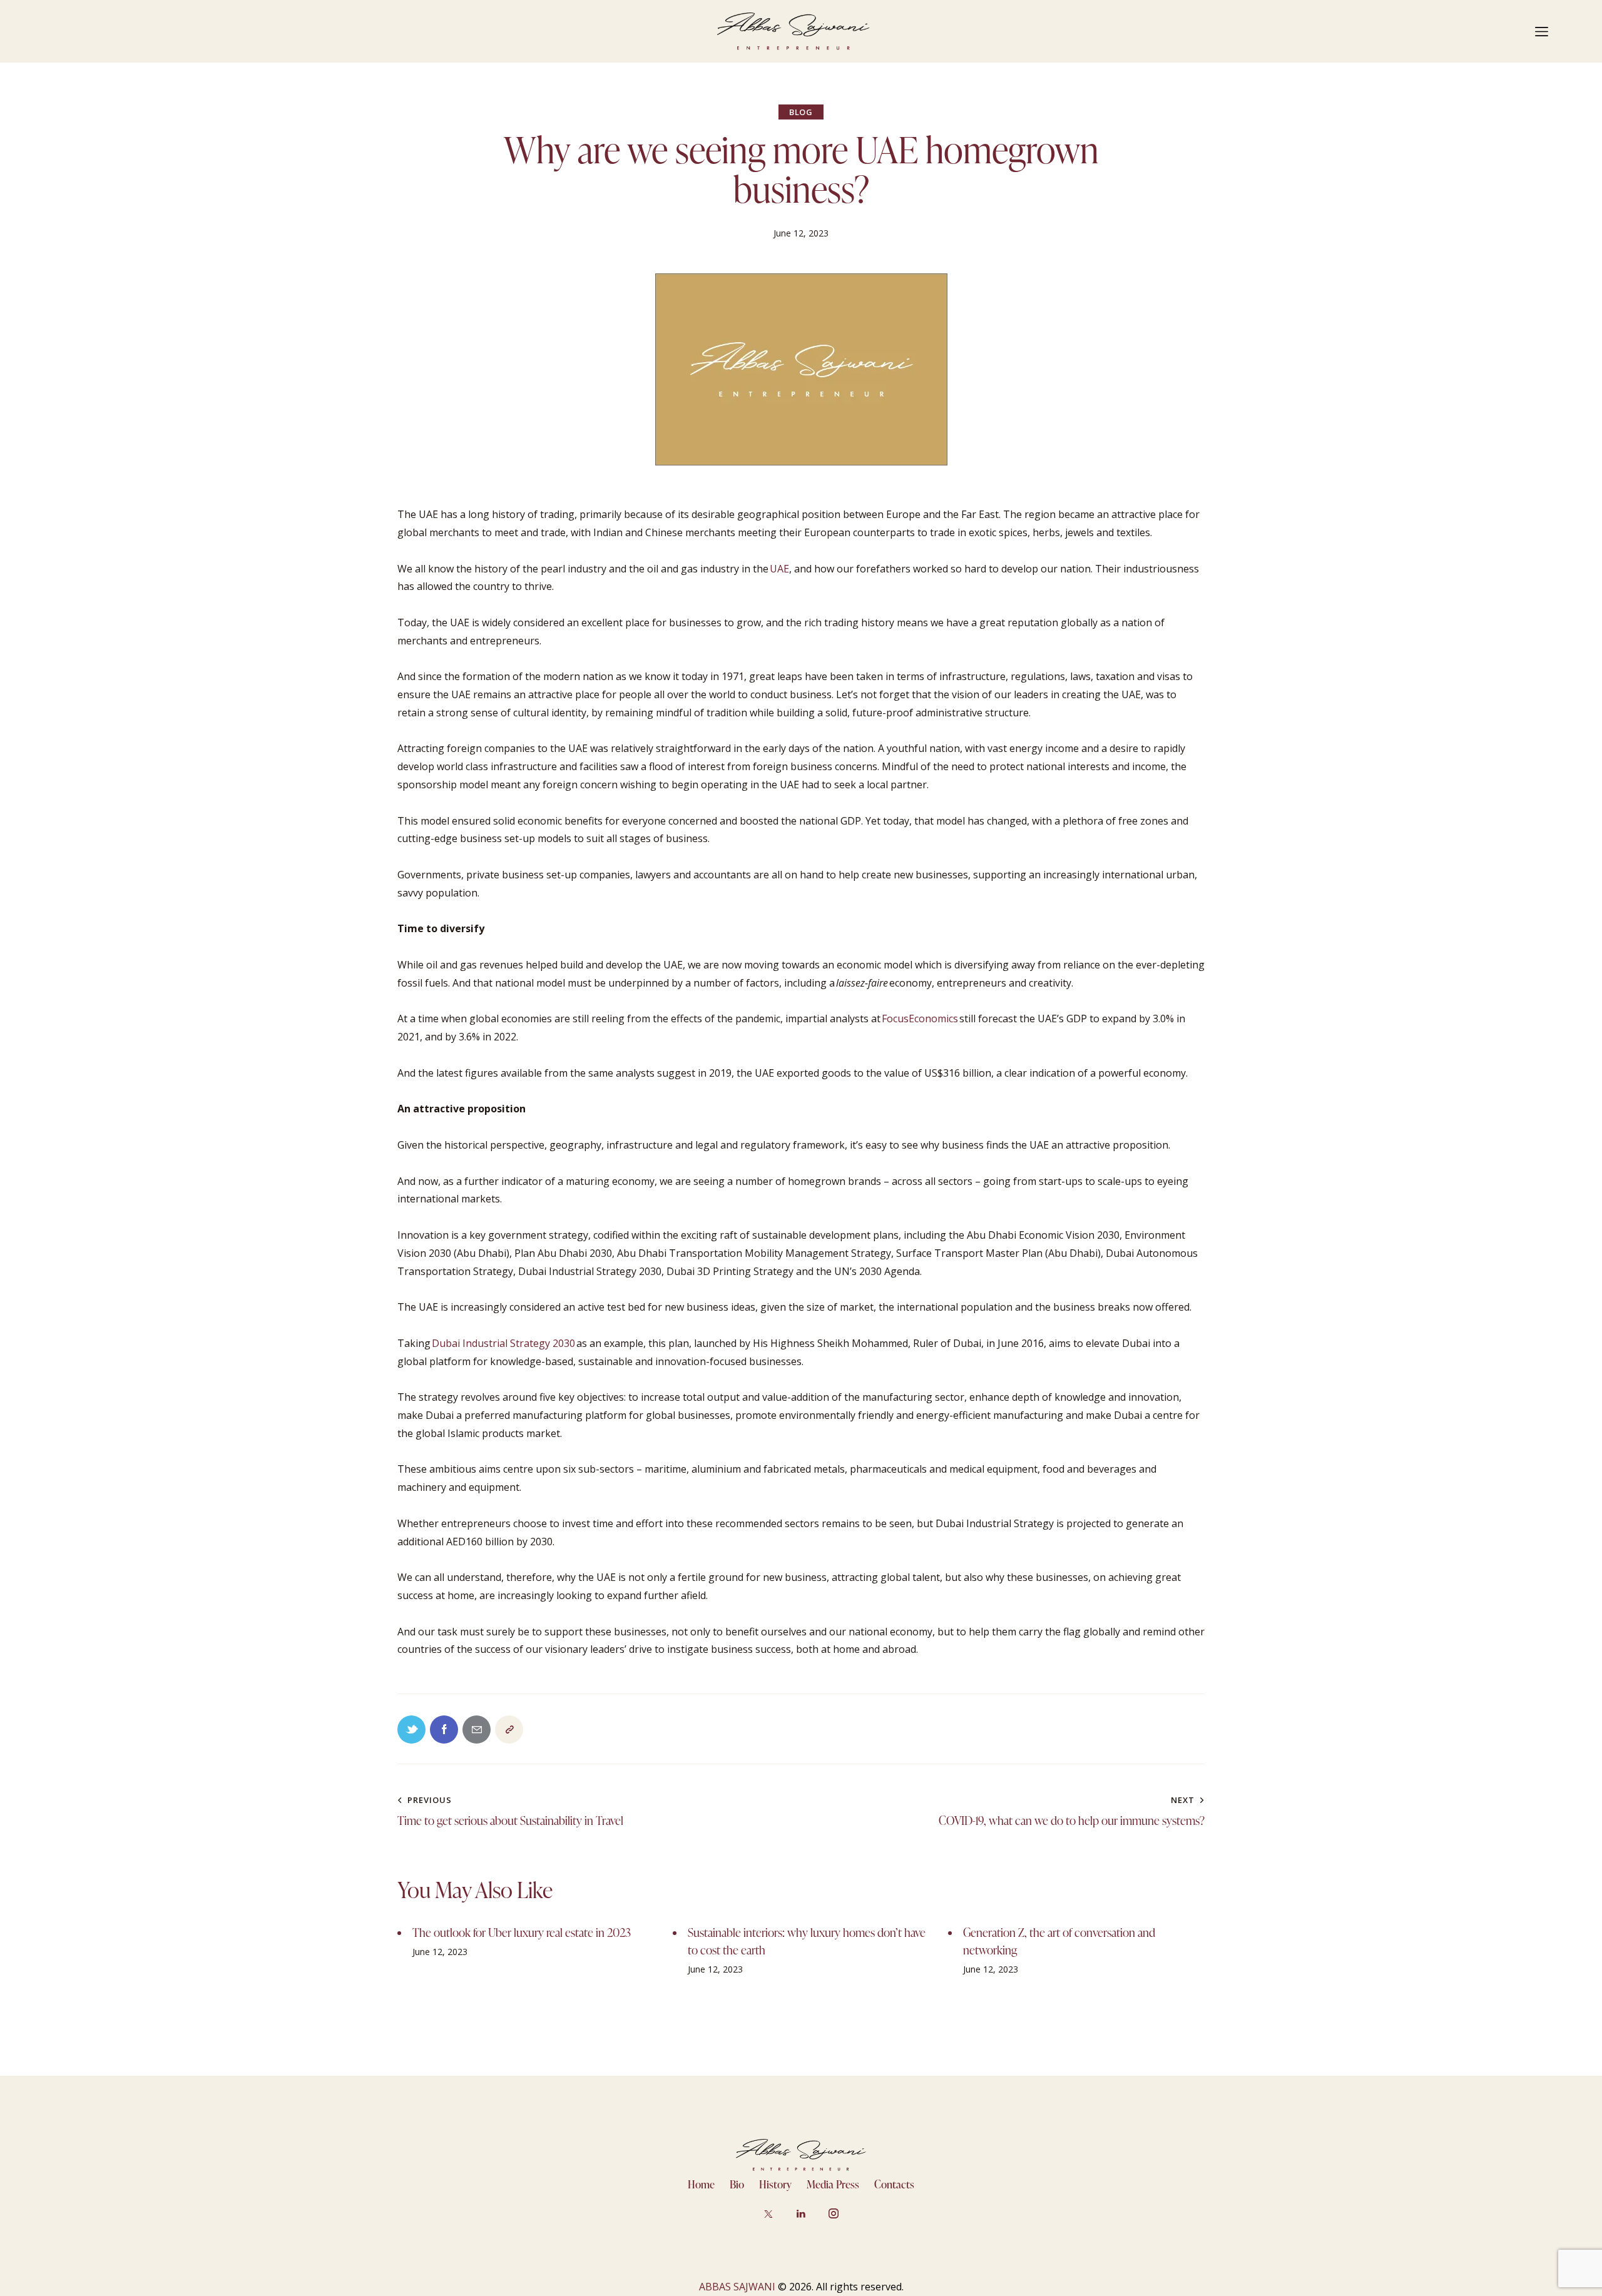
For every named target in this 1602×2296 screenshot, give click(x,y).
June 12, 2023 (440, 1952)
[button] (509, 1730)
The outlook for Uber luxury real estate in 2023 (522, 1932)
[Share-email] (477, 1730)
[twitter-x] (769, 2213)
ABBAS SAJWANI (737, 2287)
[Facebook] (444, 1730)
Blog (801, 112)
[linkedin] (801, 2213)
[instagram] (834, 2213)
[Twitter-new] (411, 1730)
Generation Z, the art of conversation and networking (1059, 1941)
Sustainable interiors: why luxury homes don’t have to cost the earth (807, 1941)
